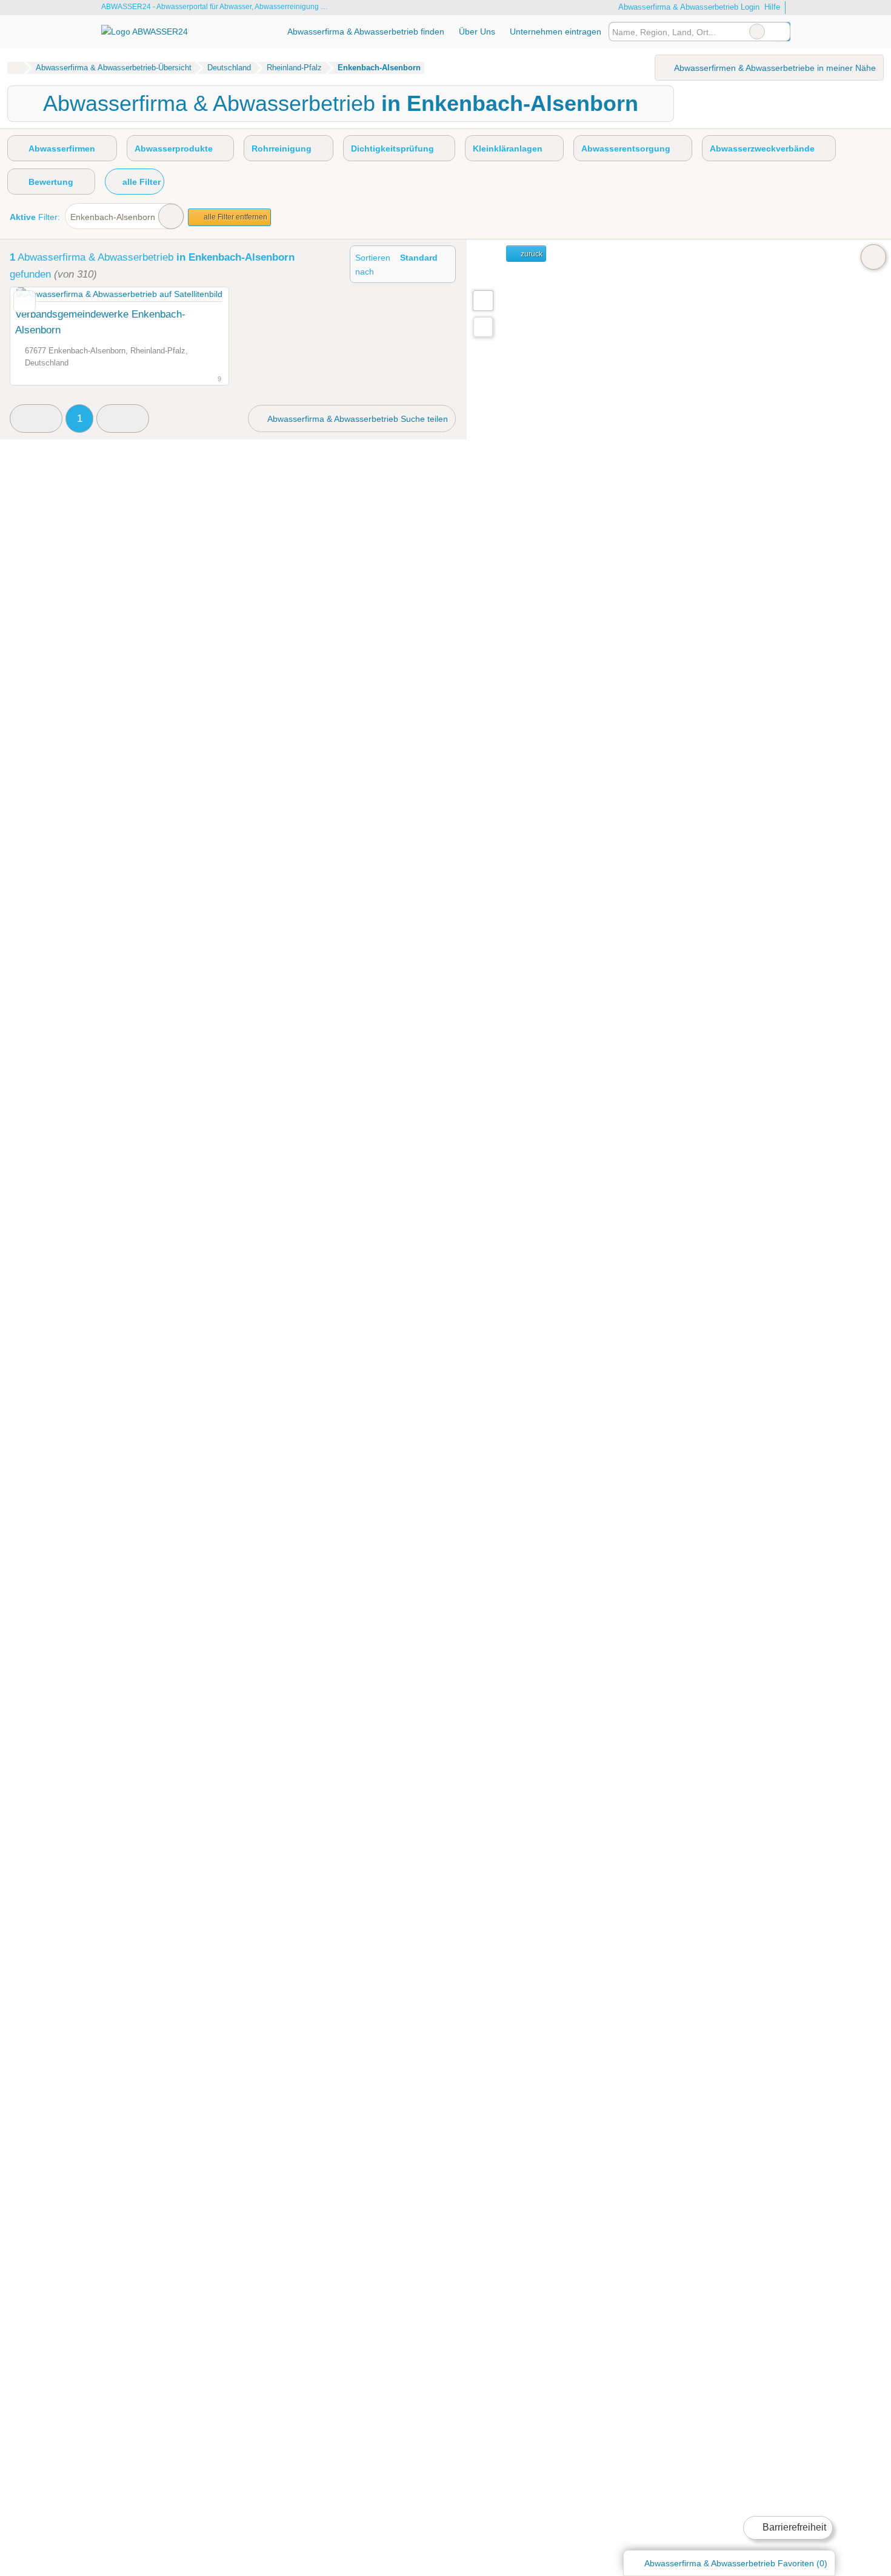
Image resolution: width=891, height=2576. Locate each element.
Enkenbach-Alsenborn (113, 217)
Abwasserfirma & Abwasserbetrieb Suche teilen (357, 419)
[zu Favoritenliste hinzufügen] (25, 302)
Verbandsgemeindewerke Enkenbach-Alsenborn (100, 322)
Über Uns (477, 32)
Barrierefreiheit (793, 2527)
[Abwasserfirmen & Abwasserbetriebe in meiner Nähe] (483, 327)
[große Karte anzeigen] (482, 300)
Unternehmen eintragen (556, 32)
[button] (36, 419)
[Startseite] (15, 68)
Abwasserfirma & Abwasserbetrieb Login (688, 7)
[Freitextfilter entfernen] (757, 32)
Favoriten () (736, 2563)
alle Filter (140, 182)
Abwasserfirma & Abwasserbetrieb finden (366, 32)
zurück (531, 254)
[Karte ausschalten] (873, 257)
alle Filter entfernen (235, 217)
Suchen (781, 32)
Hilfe (772, 7)
